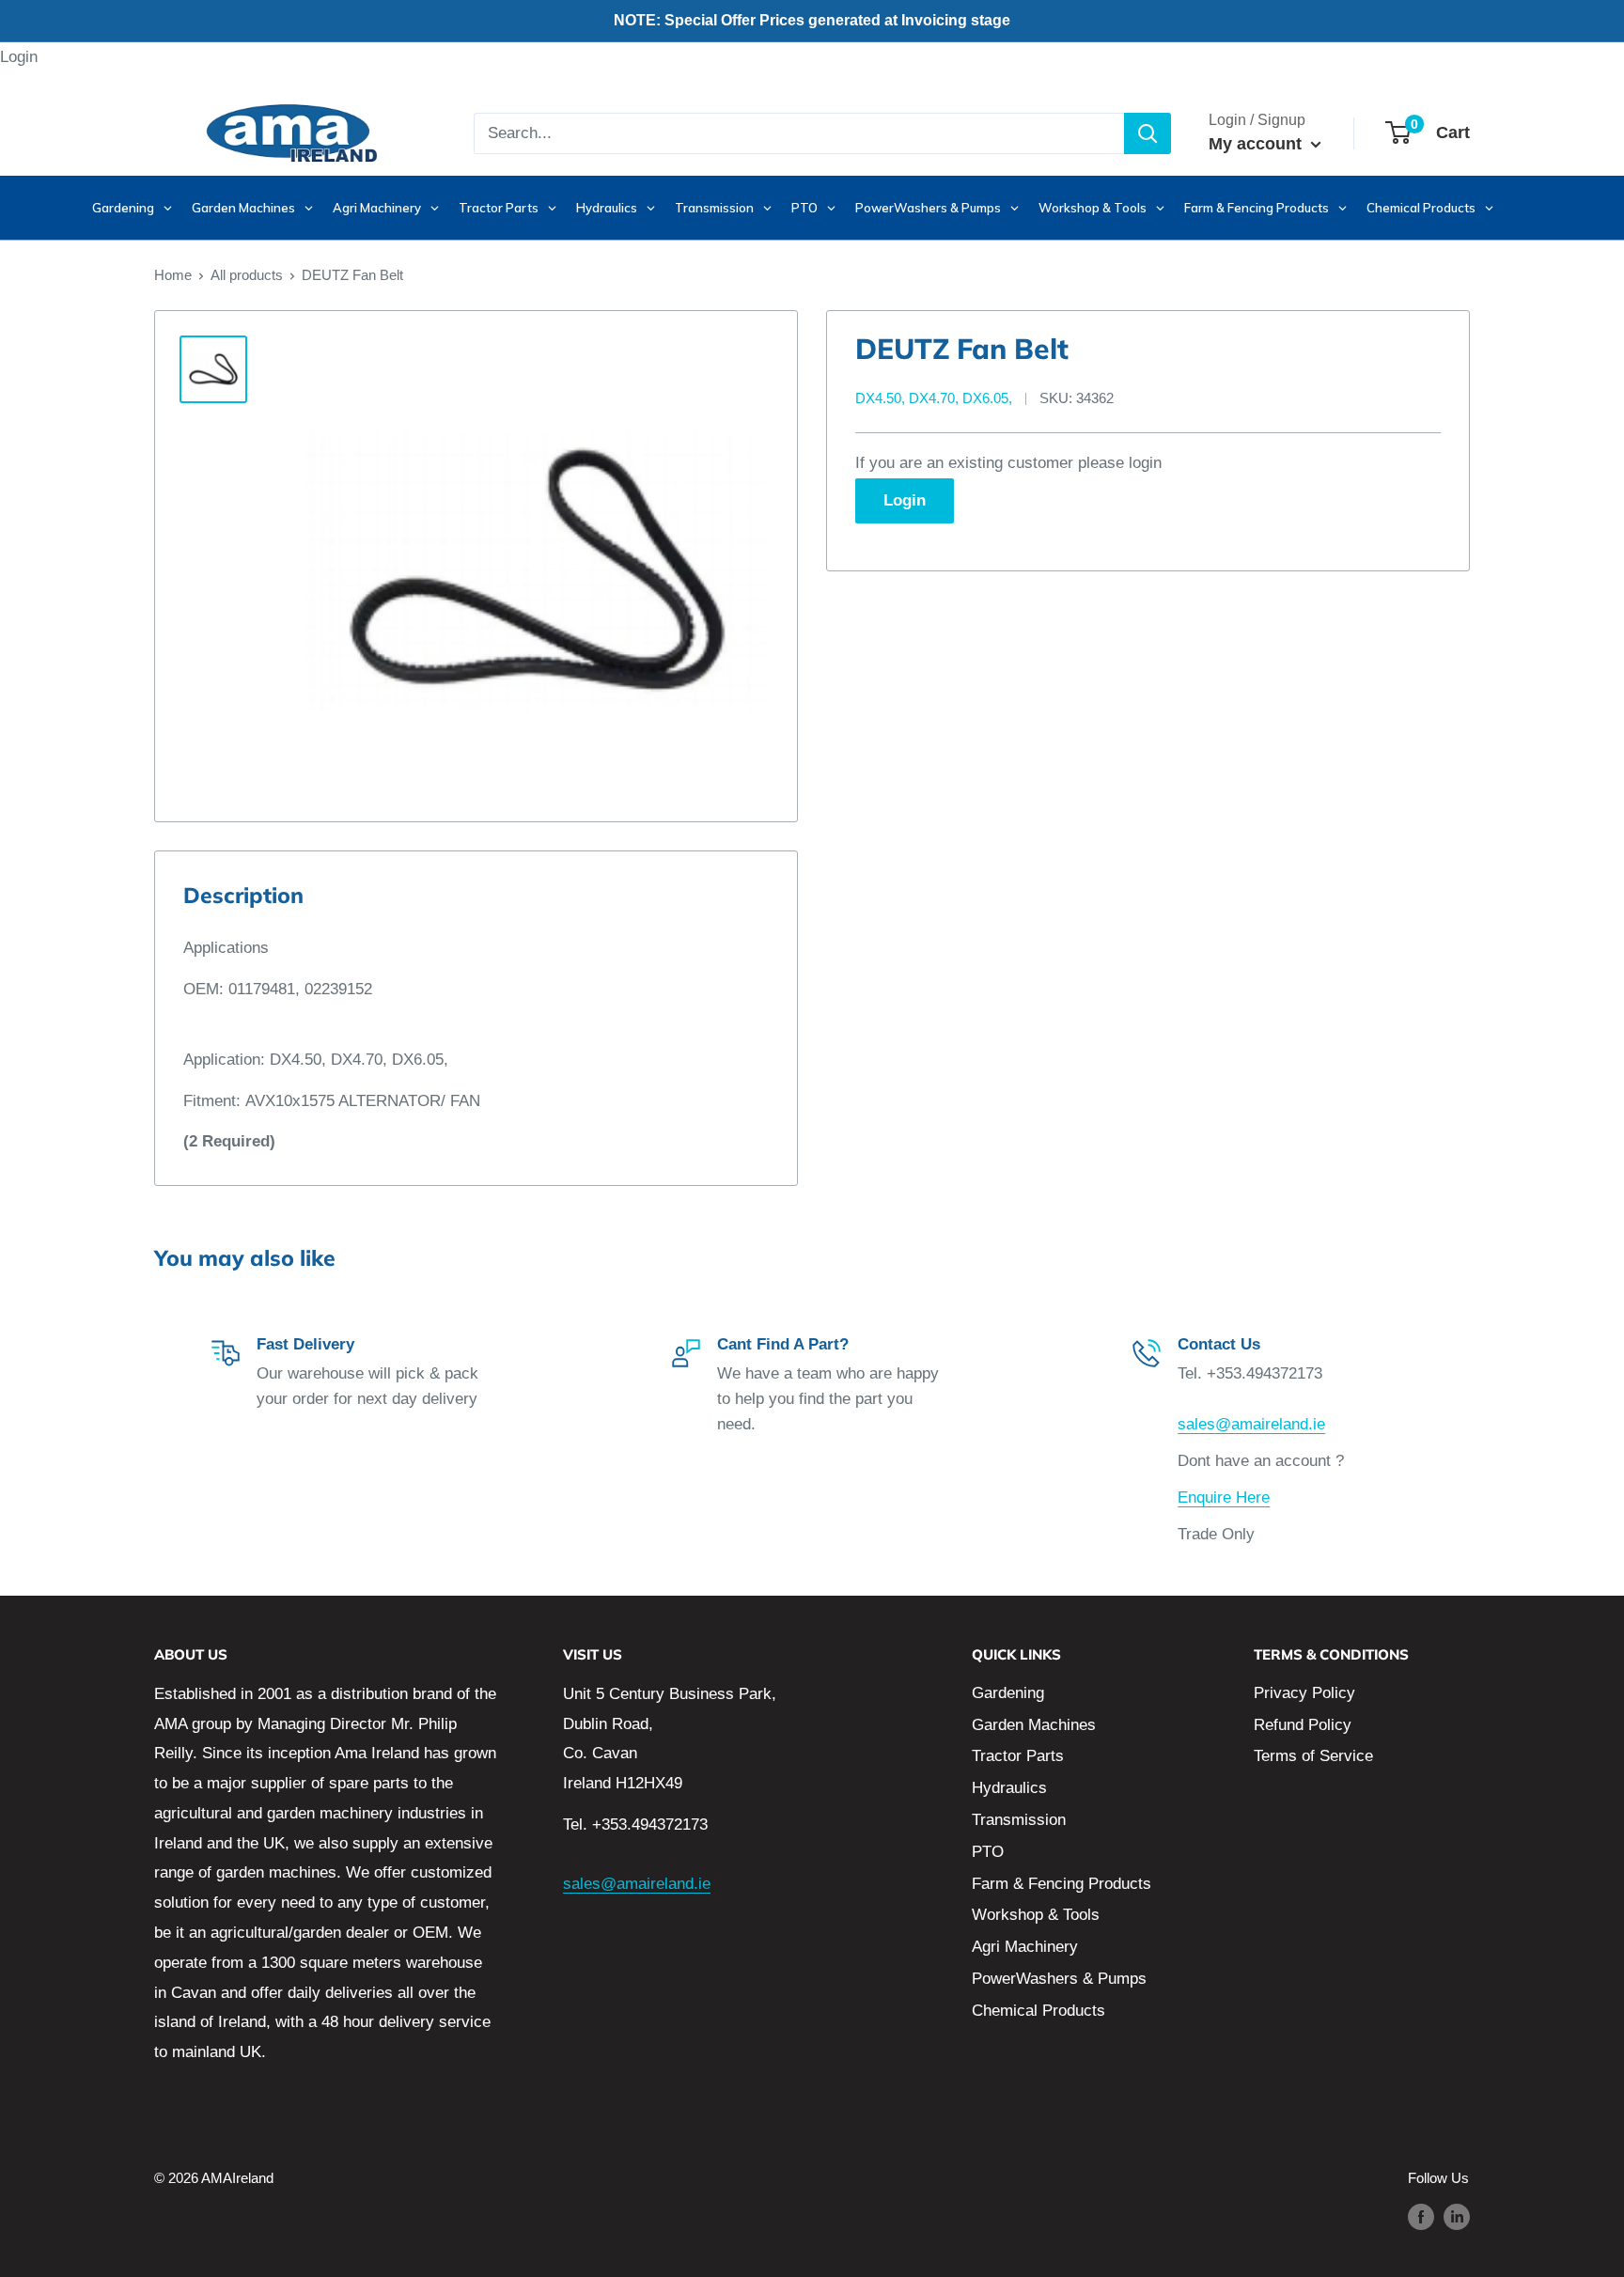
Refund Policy (1303, 1725)
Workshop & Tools (1036, 1915)
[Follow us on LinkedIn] (1457, 2216)
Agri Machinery (1025, 1947)
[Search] (1148, 133)
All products (247, 275)
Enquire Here (1224, 1497)
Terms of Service (1313, 1756)
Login (19, 57)
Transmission (1019, 1820)
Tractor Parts (1018, 1756)
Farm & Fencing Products (1062, 1884)
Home (173, 275)
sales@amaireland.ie (1251, 1424)
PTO (988, 1852)
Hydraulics (1009, 1788)
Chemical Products (1038, 2011)
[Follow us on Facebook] (1421, 2216)
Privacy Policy (1304, 1693)
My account (1257, 144)
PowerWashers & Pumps (1059, 1979)
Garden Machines (1034, 1725)
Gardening (1008, 1693)
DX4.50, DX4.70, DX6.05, (934, 398)
